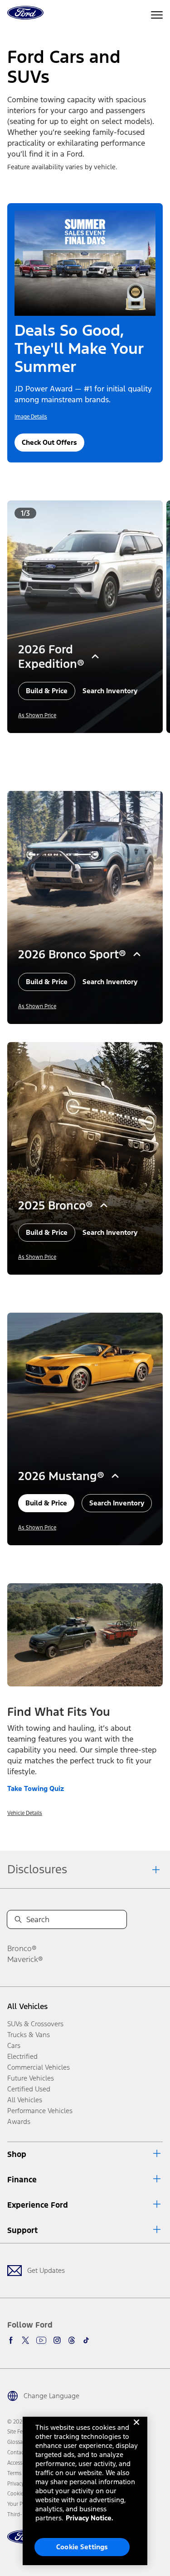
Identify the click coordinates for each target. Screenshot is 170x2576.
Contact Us (20, 2452)
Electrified (22, 2056)
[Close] (136, 2429)
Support (22, 2230)
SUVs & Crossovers (35, 2024)
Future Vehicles (31, 2078)
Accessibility (21, 2463)
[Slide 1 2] (89, 746)
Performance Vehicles (40, 2111)
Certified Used (29, 2089)
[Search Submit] (18, 1919)
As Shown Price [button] (37, 715)
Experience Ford (38, 2205)
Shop (17, 2154)
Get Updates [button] (46, 2270)
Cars (14, 2045)
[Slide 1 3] (96, 746)
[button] (78, 746)
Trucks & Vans (29, 2035)
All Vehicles (27, 2006)
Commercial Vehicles (39, 2067)
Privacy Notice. (90, 2518)
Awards (19, 2121)
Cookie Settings (82, 2547)
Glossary (17, 2442)
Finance (22, 2180)
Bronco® (22, 1948)
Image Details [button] (31, 417)
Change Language (51, 2396)
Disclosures (37, 1869)
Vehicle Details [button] (25, 1813)
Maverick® (25, 1959)
